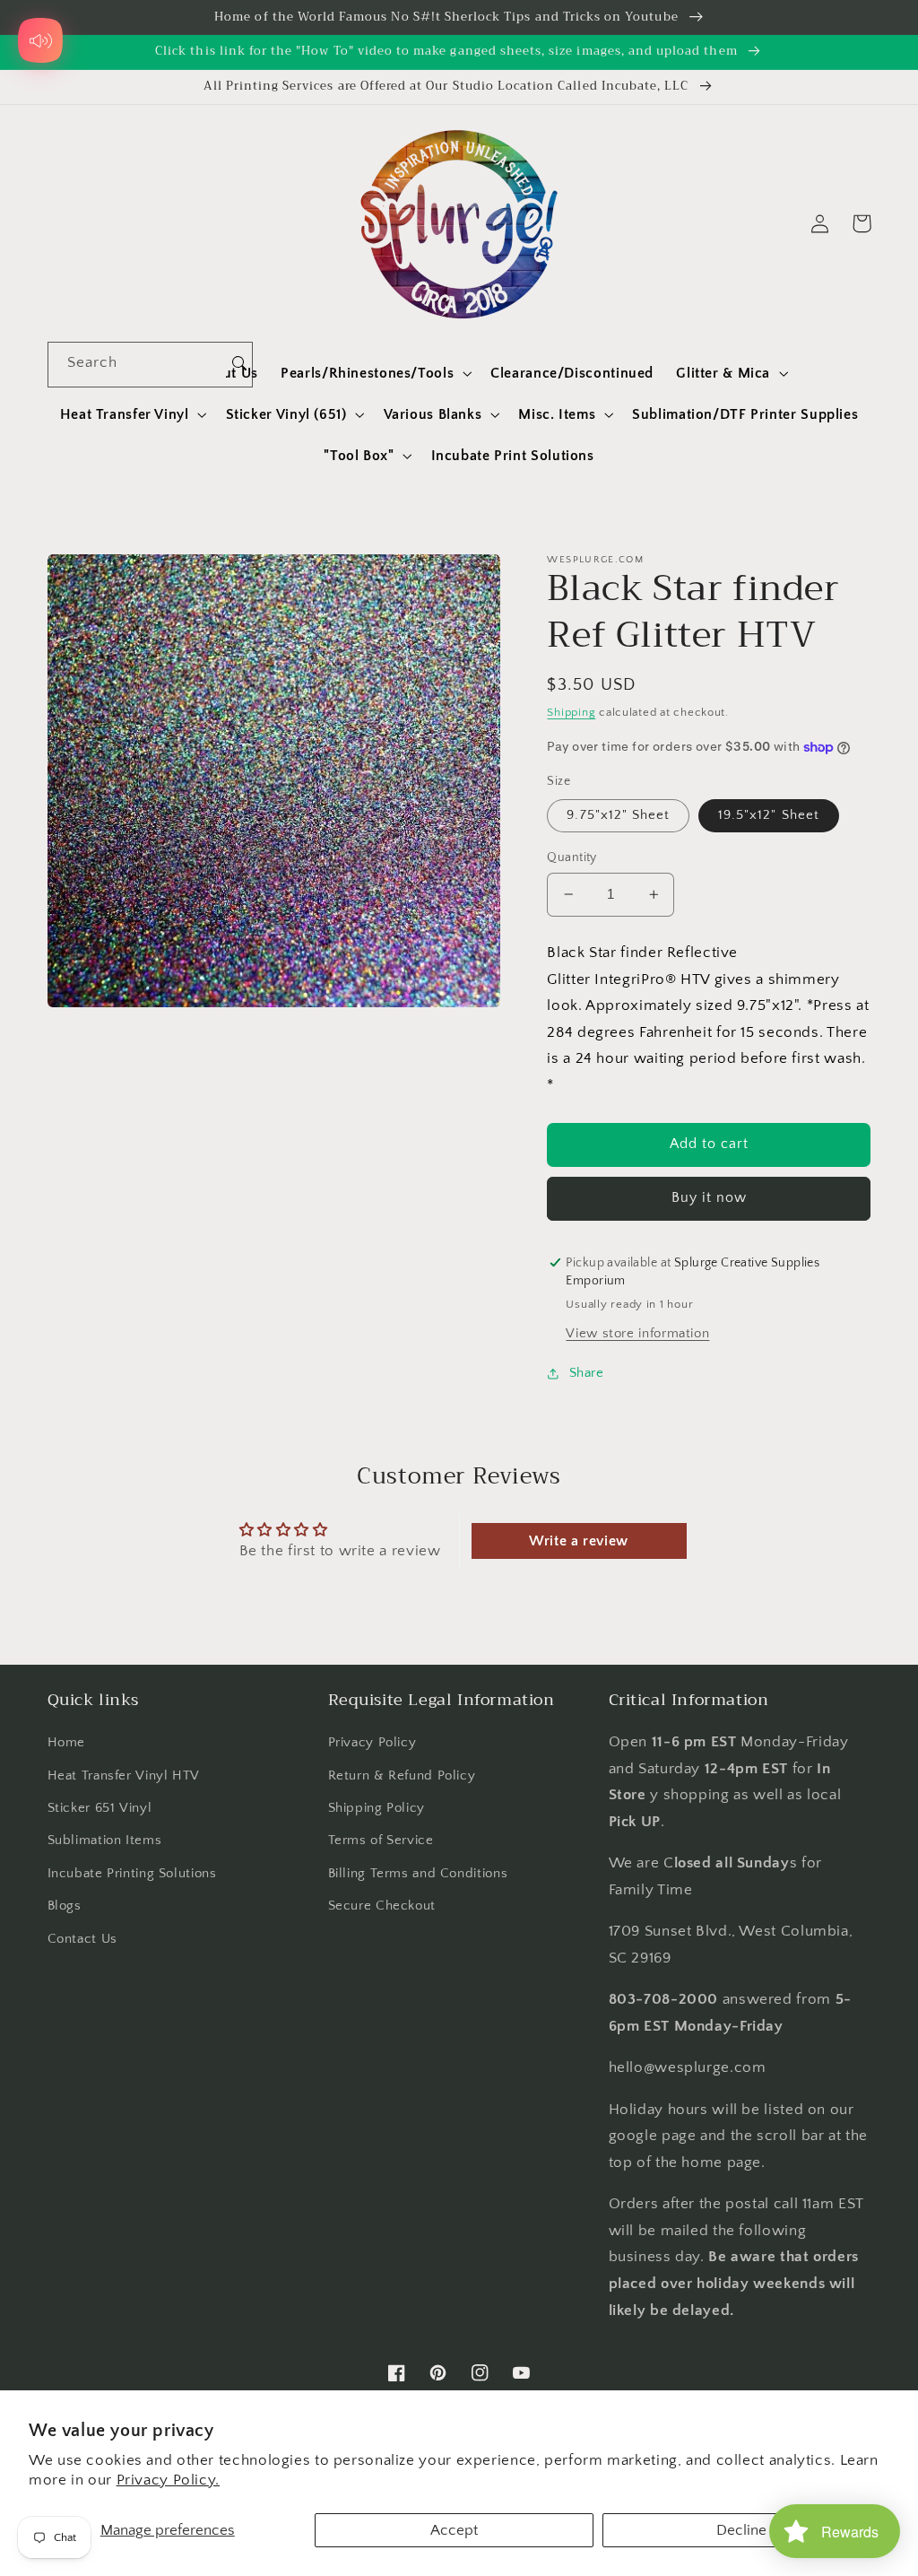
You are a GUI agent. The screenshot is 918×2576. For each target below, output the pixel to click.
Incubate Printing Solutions (132, 1874)
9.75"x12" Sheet (618, 815)
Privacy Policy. (168, 2480)
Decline (741, 2530)
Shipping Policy (377, 1808)
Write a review (579, 1541)
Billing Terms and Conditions (418, 1874)
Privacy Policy (372, 1743)
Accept (454, 2530)
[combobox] (138, 365)
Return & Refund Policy (402, 1776)
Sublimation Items (105, 1841)
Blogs (65, 1906)
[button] (375, 373)
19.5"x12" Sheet (769, 815)
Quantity (572, 857)
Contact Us (82, 1939)
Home (67, 1743)
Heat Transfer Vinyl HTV (124, 1776)
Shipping (571, 712)
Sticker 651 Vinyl (100, 1808)
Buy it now (710, 1198)
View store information (637, 1334)
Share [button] (586, 1373)
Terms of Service (381, 1841)
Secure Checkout (382, 1906)
